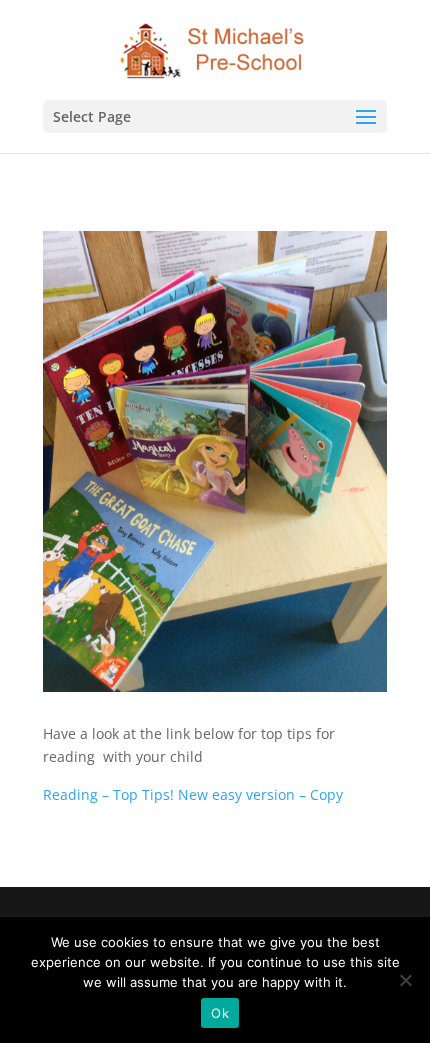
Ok (220, 1013)
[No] (405, 980)
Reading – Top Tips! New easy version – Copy (193, 794)
